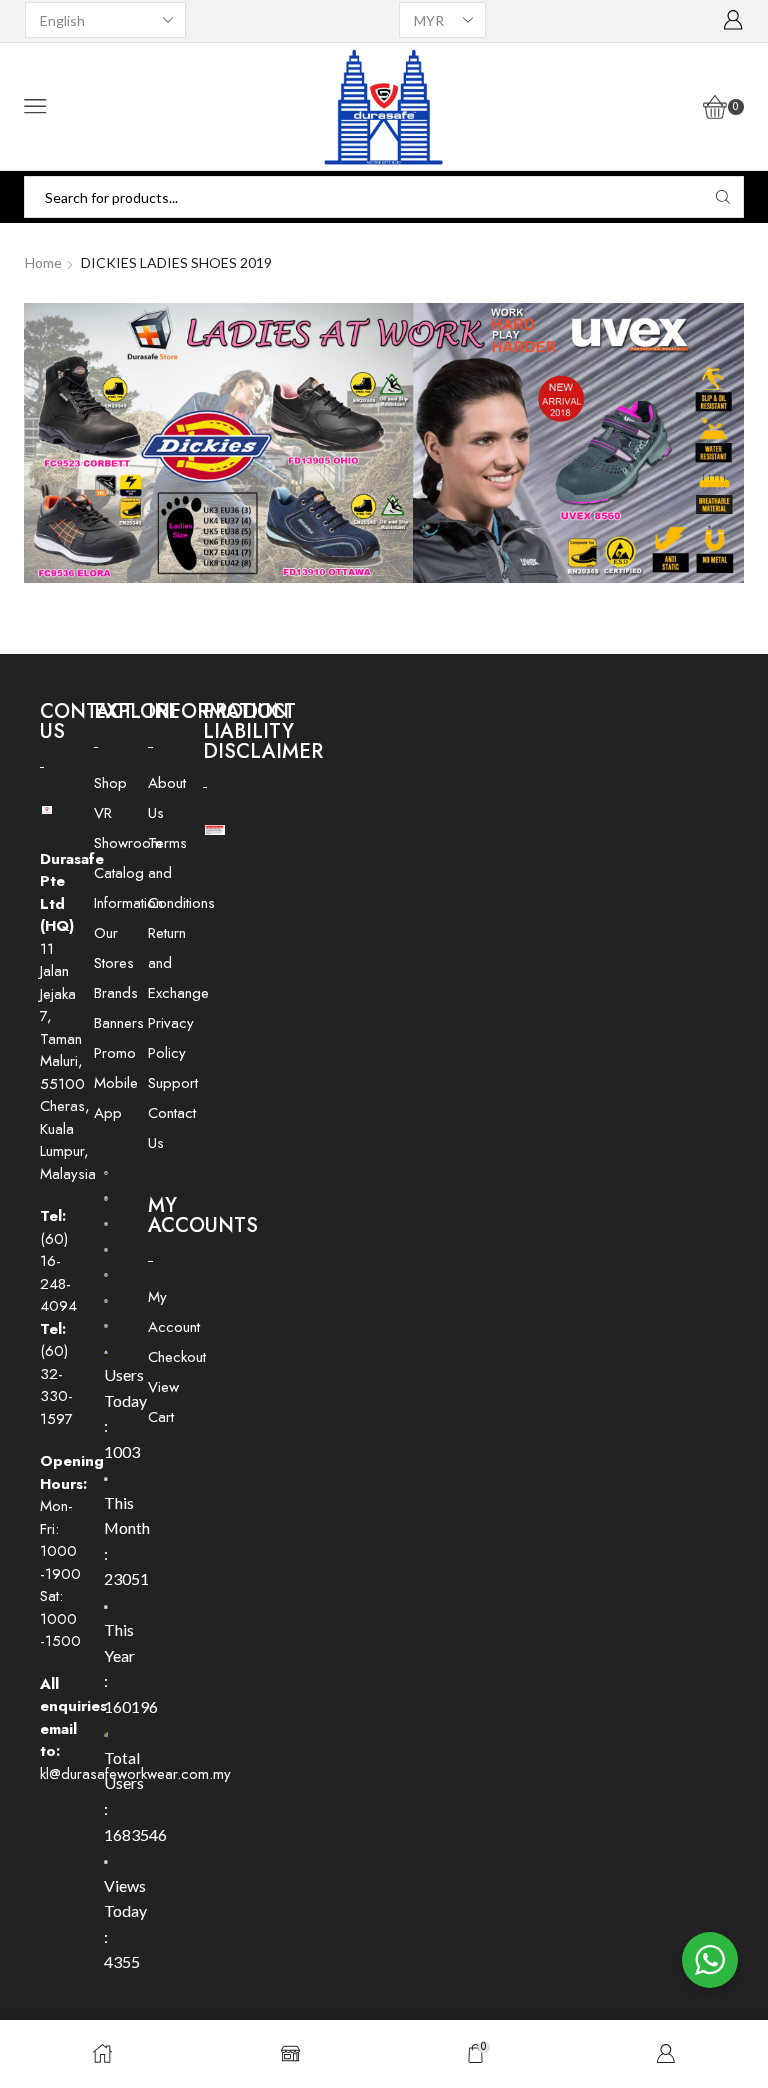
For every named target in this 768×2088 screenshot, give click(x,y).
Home (43, 262)
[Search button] (723, 197)
